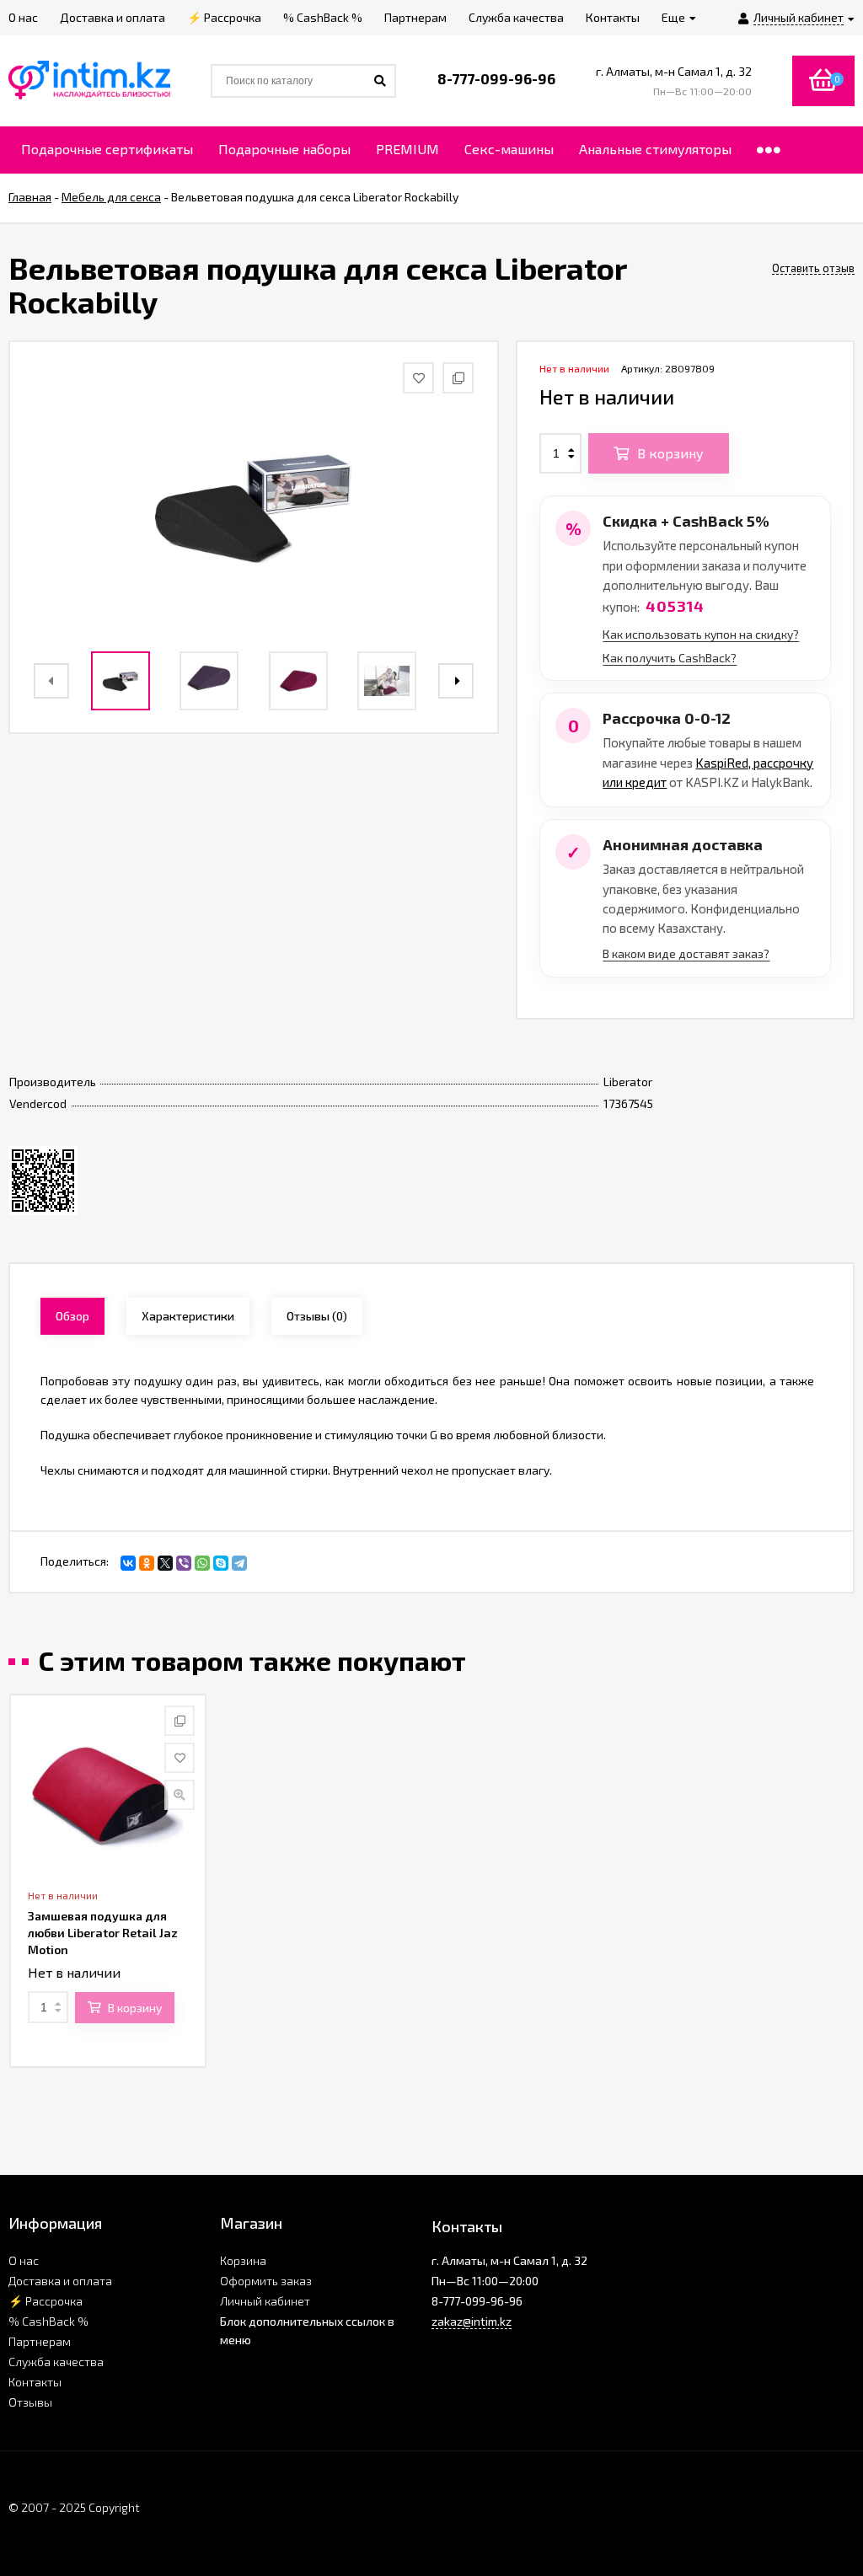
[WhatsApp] (202, 1563)
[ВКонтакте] (128, 1563)
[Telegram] (239, 1563)
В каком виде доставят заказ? (686, 953)
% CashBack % (48, 2321)
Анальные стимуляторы (655, 149)
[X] (165, 1563)
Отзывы (30, 2402)
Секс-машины (509, 149)
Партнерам (40, 2341)
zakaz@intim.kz (472, 2321)
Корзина (243, 2260)
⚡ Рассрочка (46, 2301)
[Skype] (221, 1563)
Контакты (35, 2382)
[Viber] (184, 1563)
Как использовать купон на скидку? (701, 634)
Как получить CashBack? (670, 658)
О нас (24, 2260)
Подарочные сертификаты (107, 149)
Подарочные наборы (284, 149)
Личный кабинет (265, 2301)
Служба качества (56, 2362)
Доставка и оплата (60, 2281)
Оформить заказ (266, 2281)
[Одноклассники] (147, 1563)
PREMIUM (407, 149)
